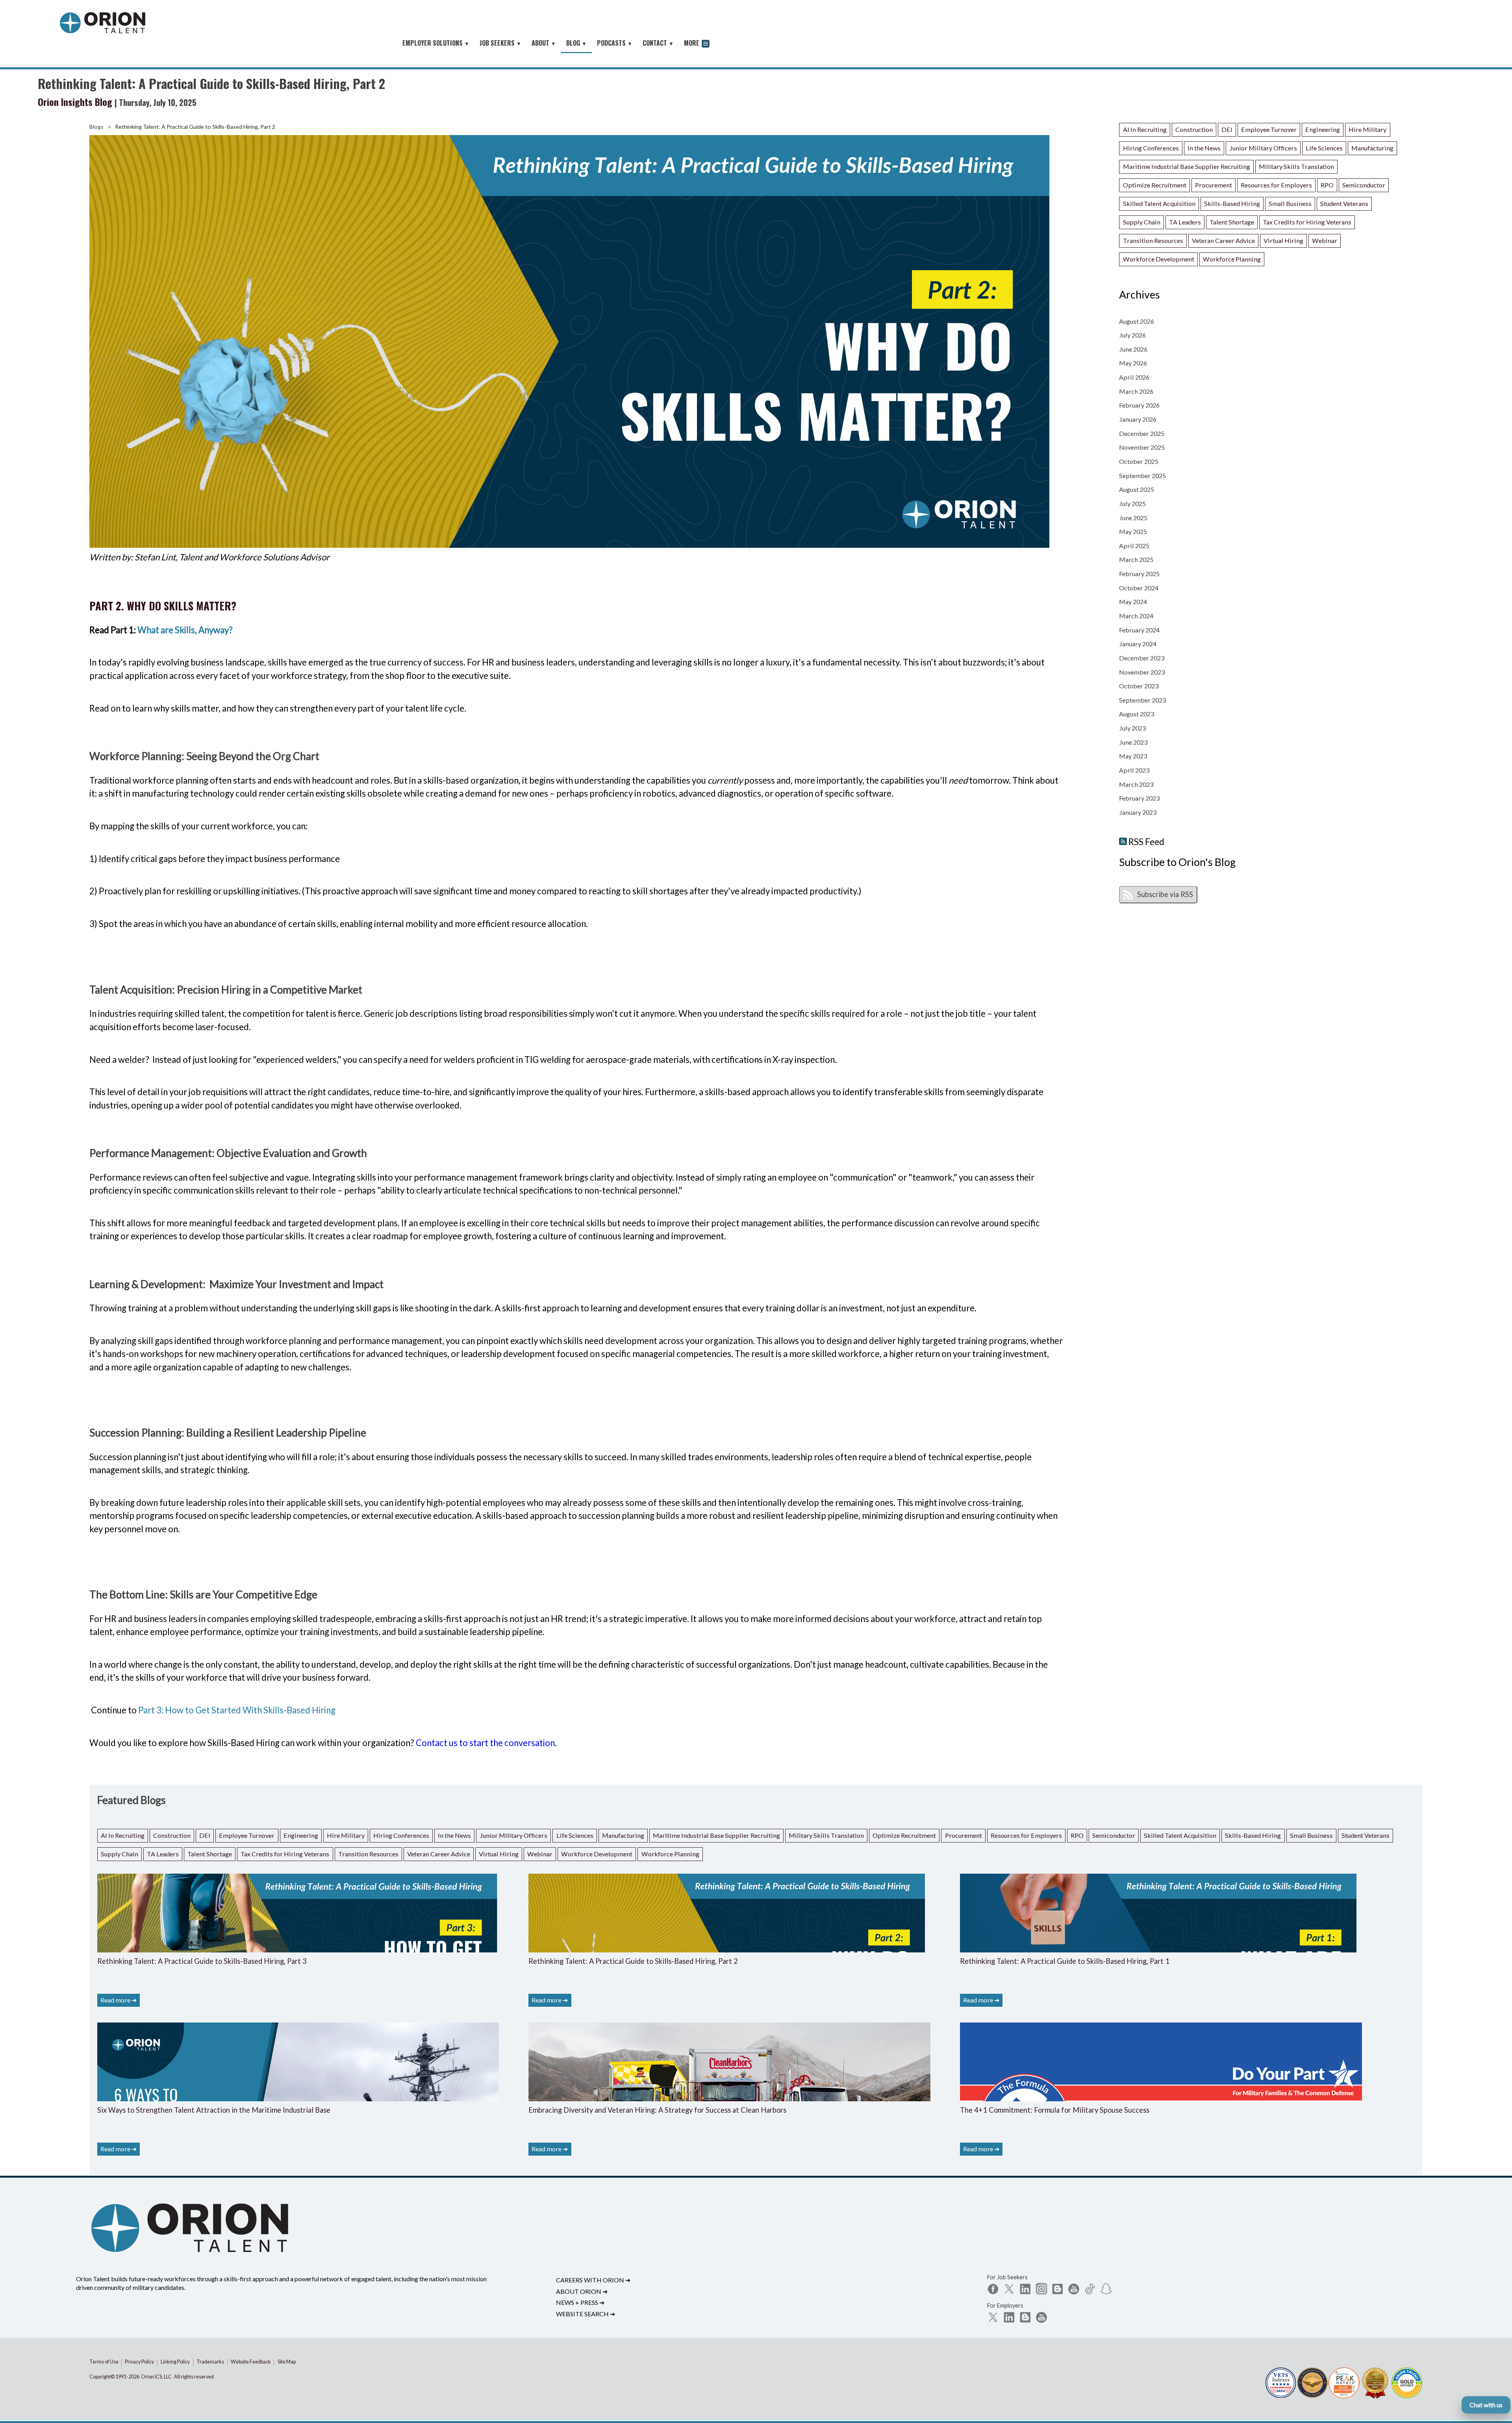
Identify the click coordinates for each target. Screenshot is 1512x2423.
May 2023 (1133, 756)
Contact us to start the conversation (485, 1743)
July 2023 (1132, 728)
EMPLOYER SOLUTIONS (436, 43)
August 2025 (1137, 489)
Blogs (96, 127)
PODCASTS (615, 43)
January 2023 (1138, 812)
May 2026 (1133, 363)
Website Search (586, 2314)
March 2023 (1136, 784)
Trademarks (210, 2362)
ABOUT (544, 43)
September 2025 (1142, 476)
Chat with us (1486, 2405)
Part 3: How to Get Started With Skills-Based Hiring (237, 1710)
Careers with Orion (593, 2280)
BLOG (576, 43)
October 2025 (1139, 461)
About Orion (582, 2291)
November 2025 (1142, 447)
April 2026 (1134, 377)
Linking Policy (175, 2362)
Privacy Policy (139, 2362)
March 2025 (1136, 559)
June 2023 (1133, 742)
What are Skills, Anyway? (185, 630)
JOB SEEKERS (500, 43)
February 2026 (1139, 405)
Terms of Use (104, 2362)
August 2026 (1137, 321)
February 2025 (1139, 574)
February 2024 (1139, 630)
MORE (692, 43)
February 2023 (1139, 798)
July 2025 (1132, 503)
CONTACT (658, 43)
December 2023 (1142, 658)
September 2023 (1142, 700)
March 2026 (1136, 391)
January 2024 (1138, 644)
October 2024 (1139, 588)
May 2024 (1133, 602)
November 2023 (1142, 672)
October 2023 (1139, 686)
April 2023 (1134, 770)
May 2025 (1133, 531)
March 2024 (1136, 616)
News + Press (580, 2302)
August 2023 (1137, 714)
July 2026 (1132, 335)
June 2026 (1133, 349)
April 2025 (1134, 546)
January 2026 (1138, 419)
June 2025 (1133, 518)
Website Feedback (251, 2362)
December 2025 (1142, 433)
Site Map (287, 2362)
